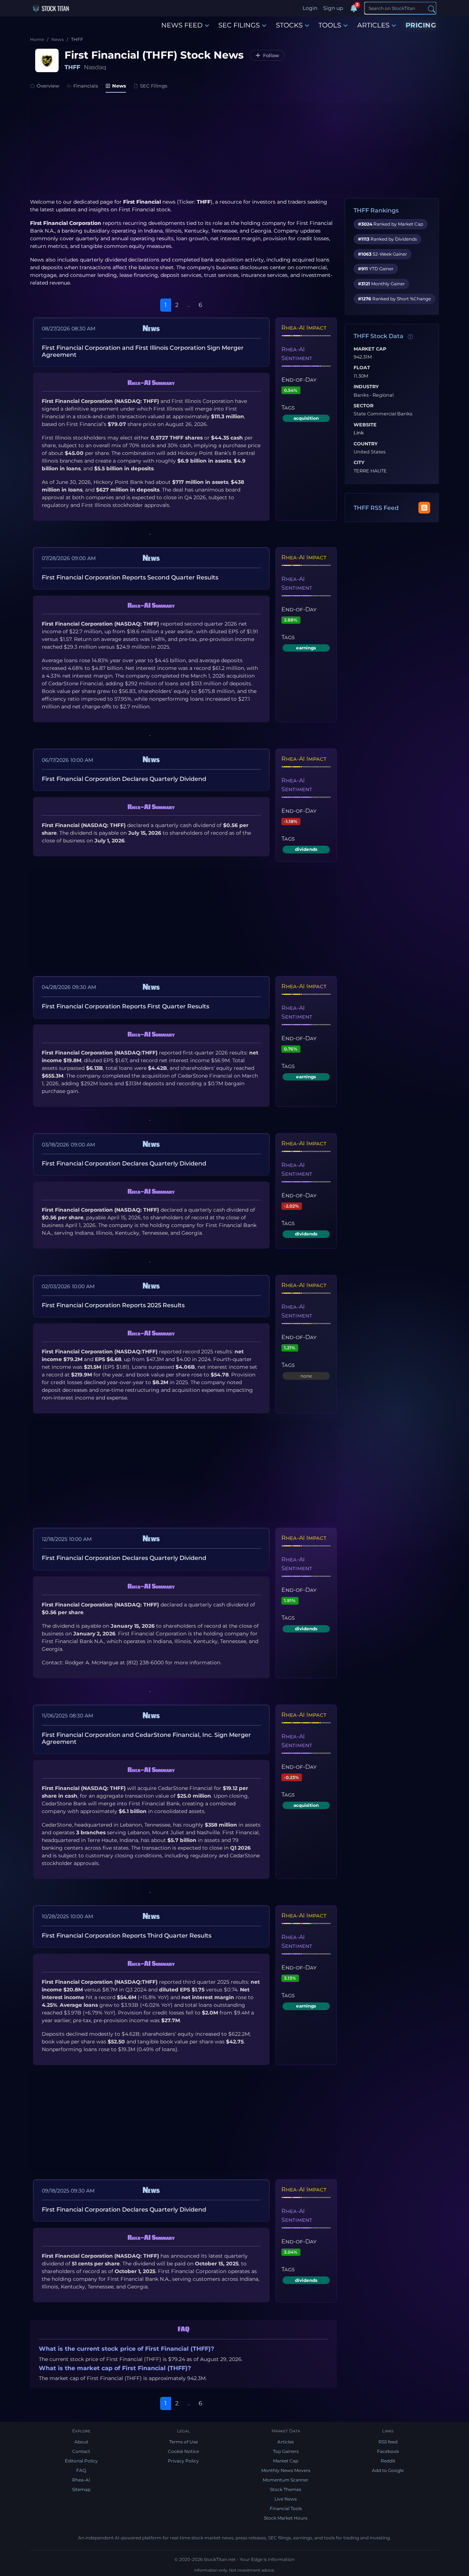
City (359, 463)
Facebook (388, 2451)
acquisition (306, 418)
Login (310, 8)
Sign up (333, 8)
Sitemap (81, 2489)
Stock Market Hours (286, 2518)
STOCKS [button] (289, 25)
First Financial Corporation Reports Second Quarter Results (130, 577)
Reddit (388, 2461)
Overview (48, 86)
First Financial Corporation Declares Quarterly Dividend (124, 779)
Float (362, 368)
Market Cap (370, 349)
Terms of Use (184, 2442)
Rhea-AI (81, 2480)
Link (359, 433)
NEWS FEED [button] (182, 25)
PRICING (421, 25)
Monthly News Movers (286, 2470)
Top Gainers (286, 2451)
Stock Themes (286, 2489)
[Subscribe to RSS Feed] (424, 508)
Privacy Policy (183, 2461)
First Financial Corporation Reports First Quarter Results (125, 1006)
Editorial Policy (81, 2461)
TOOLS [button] (330, 25)
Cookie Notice (183, 2451)
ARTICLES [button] (373, 25)
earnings (306, 648)
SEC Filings (154, 86)
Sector (363, 406)
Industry (366, 387)
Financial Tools (286, 2508)
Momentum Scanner (286, 2480)
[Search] (432, 9)
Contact (81, 2451)
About (81, 2442)
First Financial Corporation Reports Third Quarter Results (127, 1936)
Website (365, 425)
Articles (286, 2442)
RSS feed (388, 2442)
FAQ (81, 2470)
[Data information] (410, 337)
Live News (286, 2499)
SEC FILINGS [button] (239, 25)
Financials (86, 86)
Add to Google (388, 2470)
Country (366, 444)
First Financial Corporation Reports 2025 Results (113, 1305)
